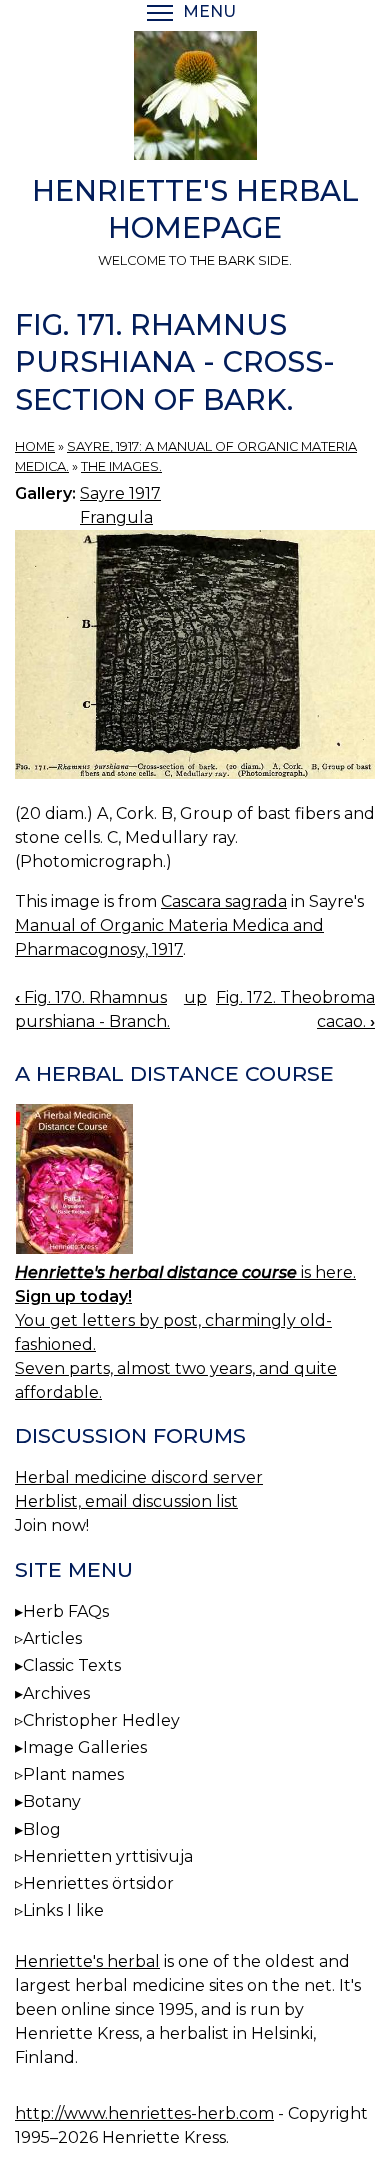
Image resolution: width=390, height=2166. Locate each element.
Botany (52, 1801)
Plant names (73, 1774)
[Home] (195, 99)
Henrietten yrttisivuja (108, 1856)
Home (35, 446)
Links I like (63, 1910)
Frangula (116, 517)
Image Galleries (85, 1747)
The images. (121, 466)
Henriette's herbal (87, 1961)
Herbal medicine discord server (139, 1477)
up (195, 997)
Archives (56, 1693)
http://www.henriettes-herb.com (144, 2113)
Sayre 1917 (120, 493)
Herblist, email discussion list (126, 1501)
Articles (52, 1638)
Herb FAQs (66, 1611)
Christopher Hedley (101, 1720)
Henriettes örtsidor (98, 1883)
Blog (42, 1829)
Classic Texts (72, 1665)
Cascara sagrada (224, 901)
